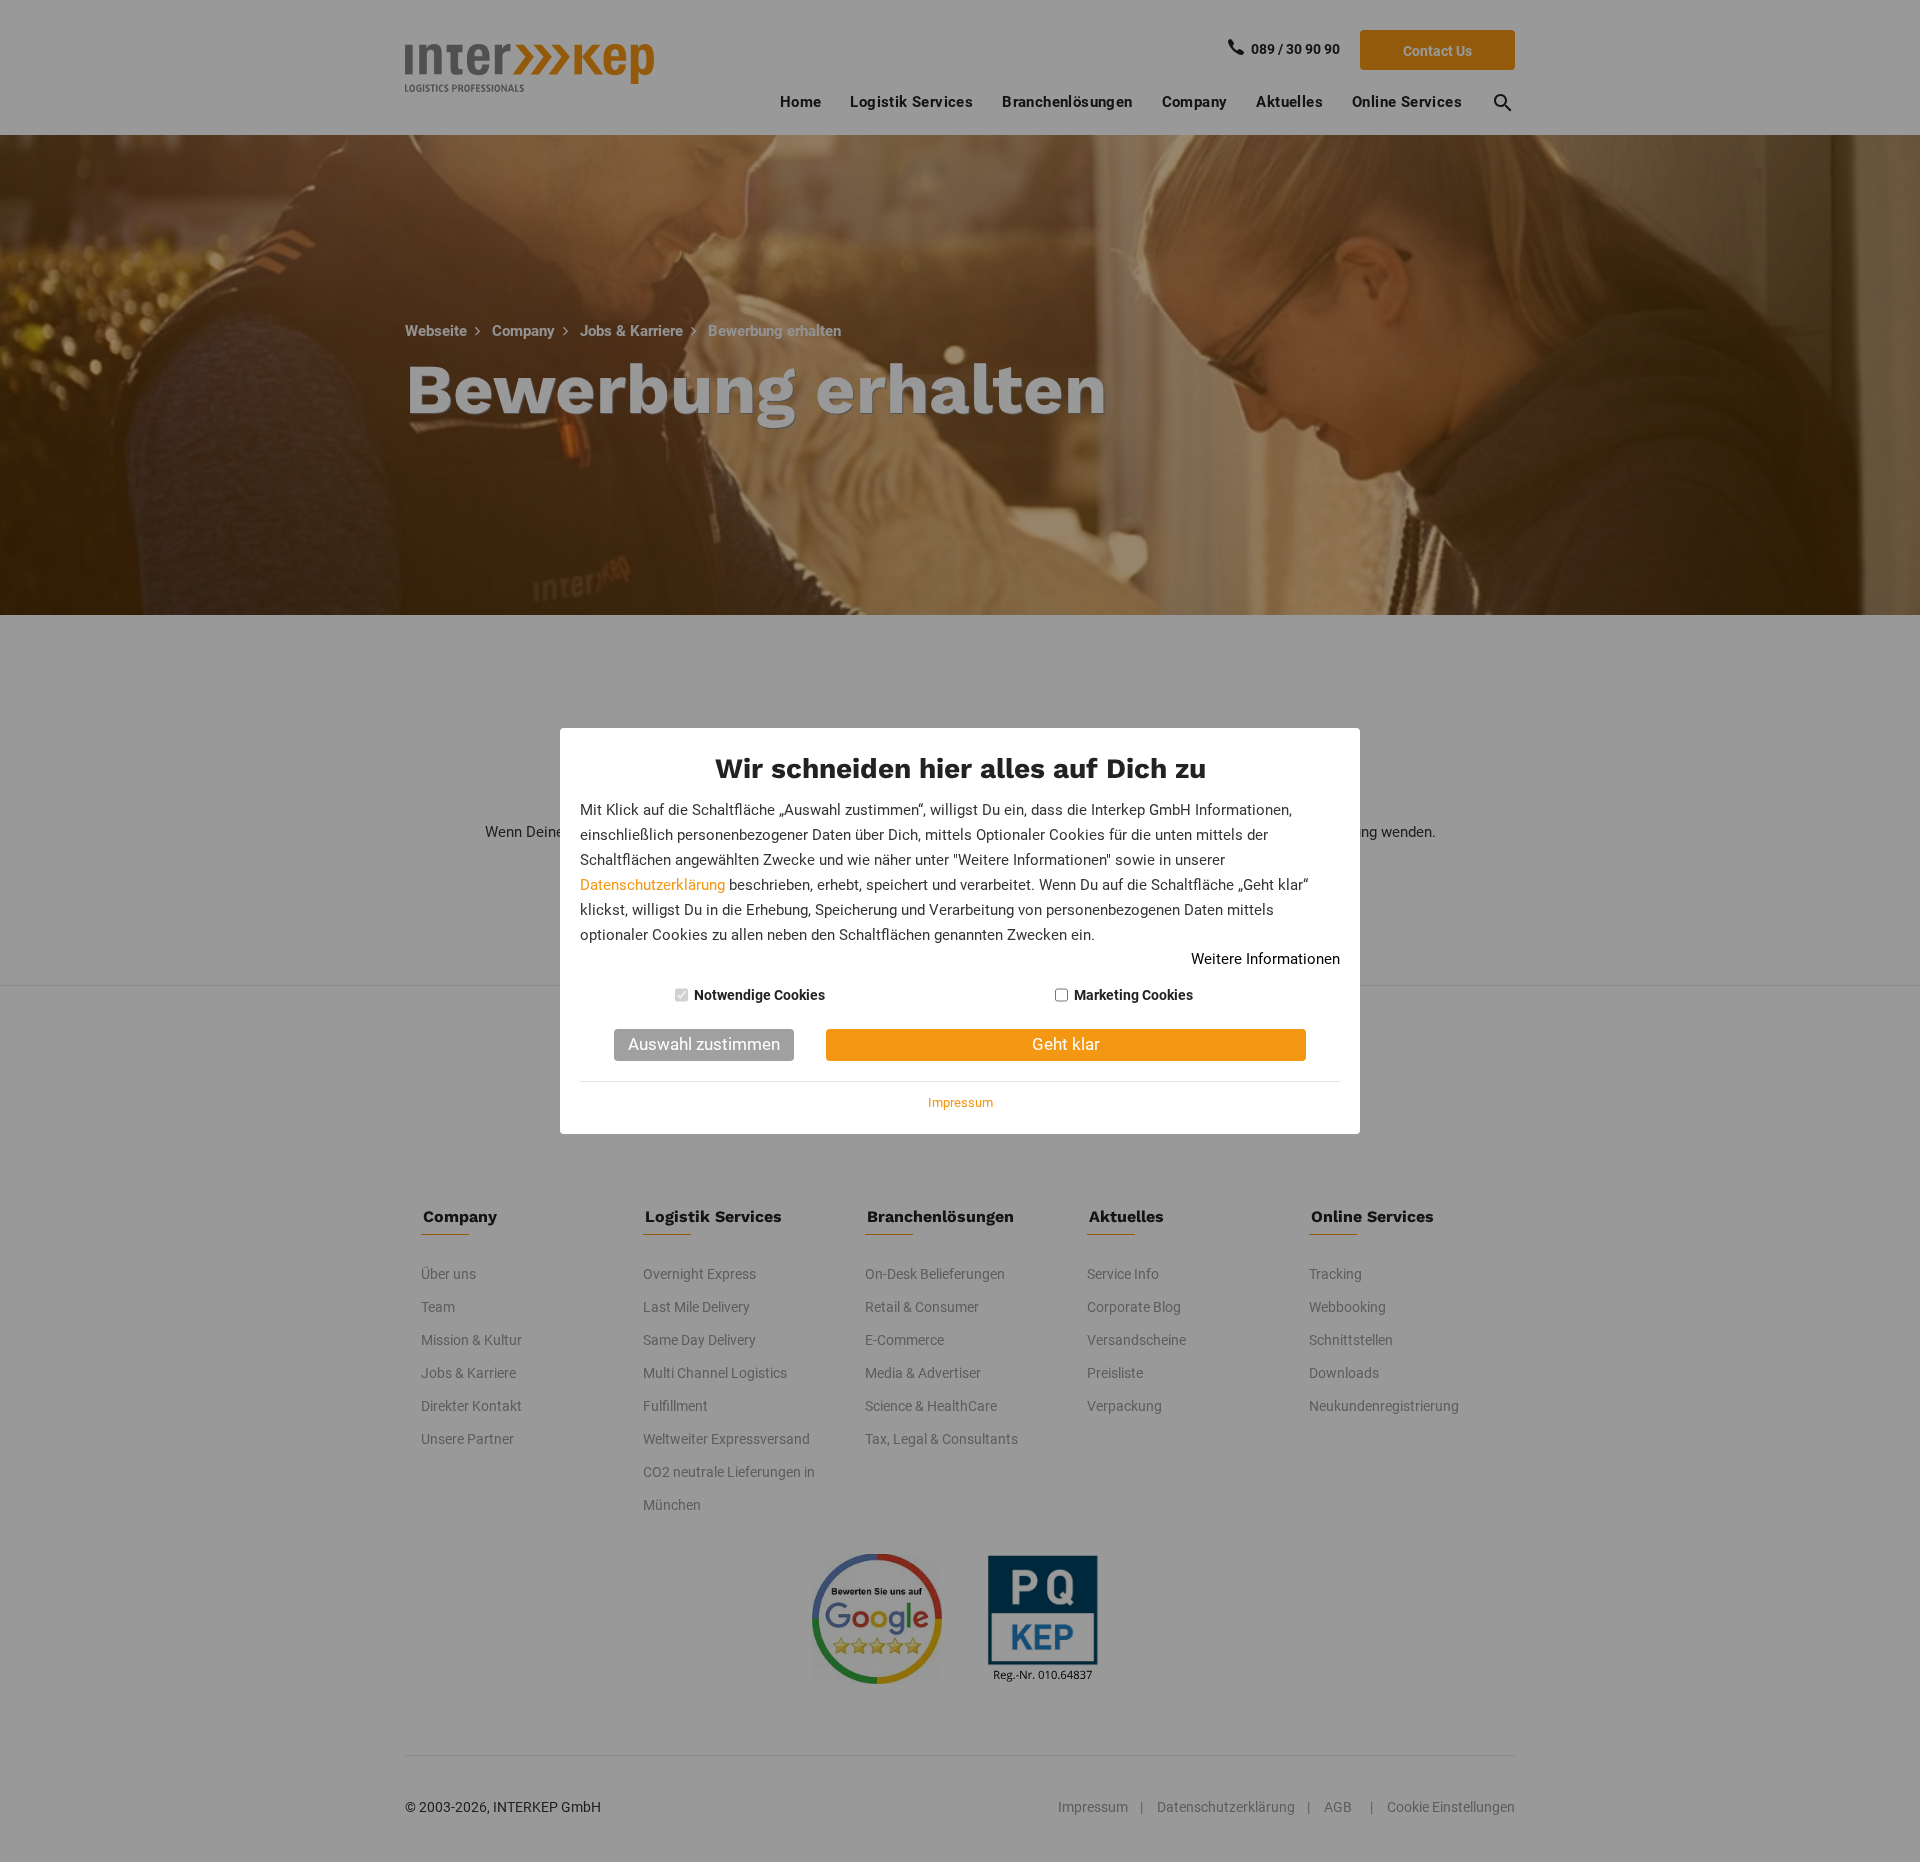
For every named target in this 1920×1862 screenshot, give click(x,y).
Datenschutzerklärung (652, 885)
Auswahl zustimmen (704, 1044)
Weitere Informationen (1265, 959)
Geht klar (1066, 1044)
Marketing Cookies (1133, 995)
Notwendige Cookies (759, 995)
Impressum (960, 1102)
